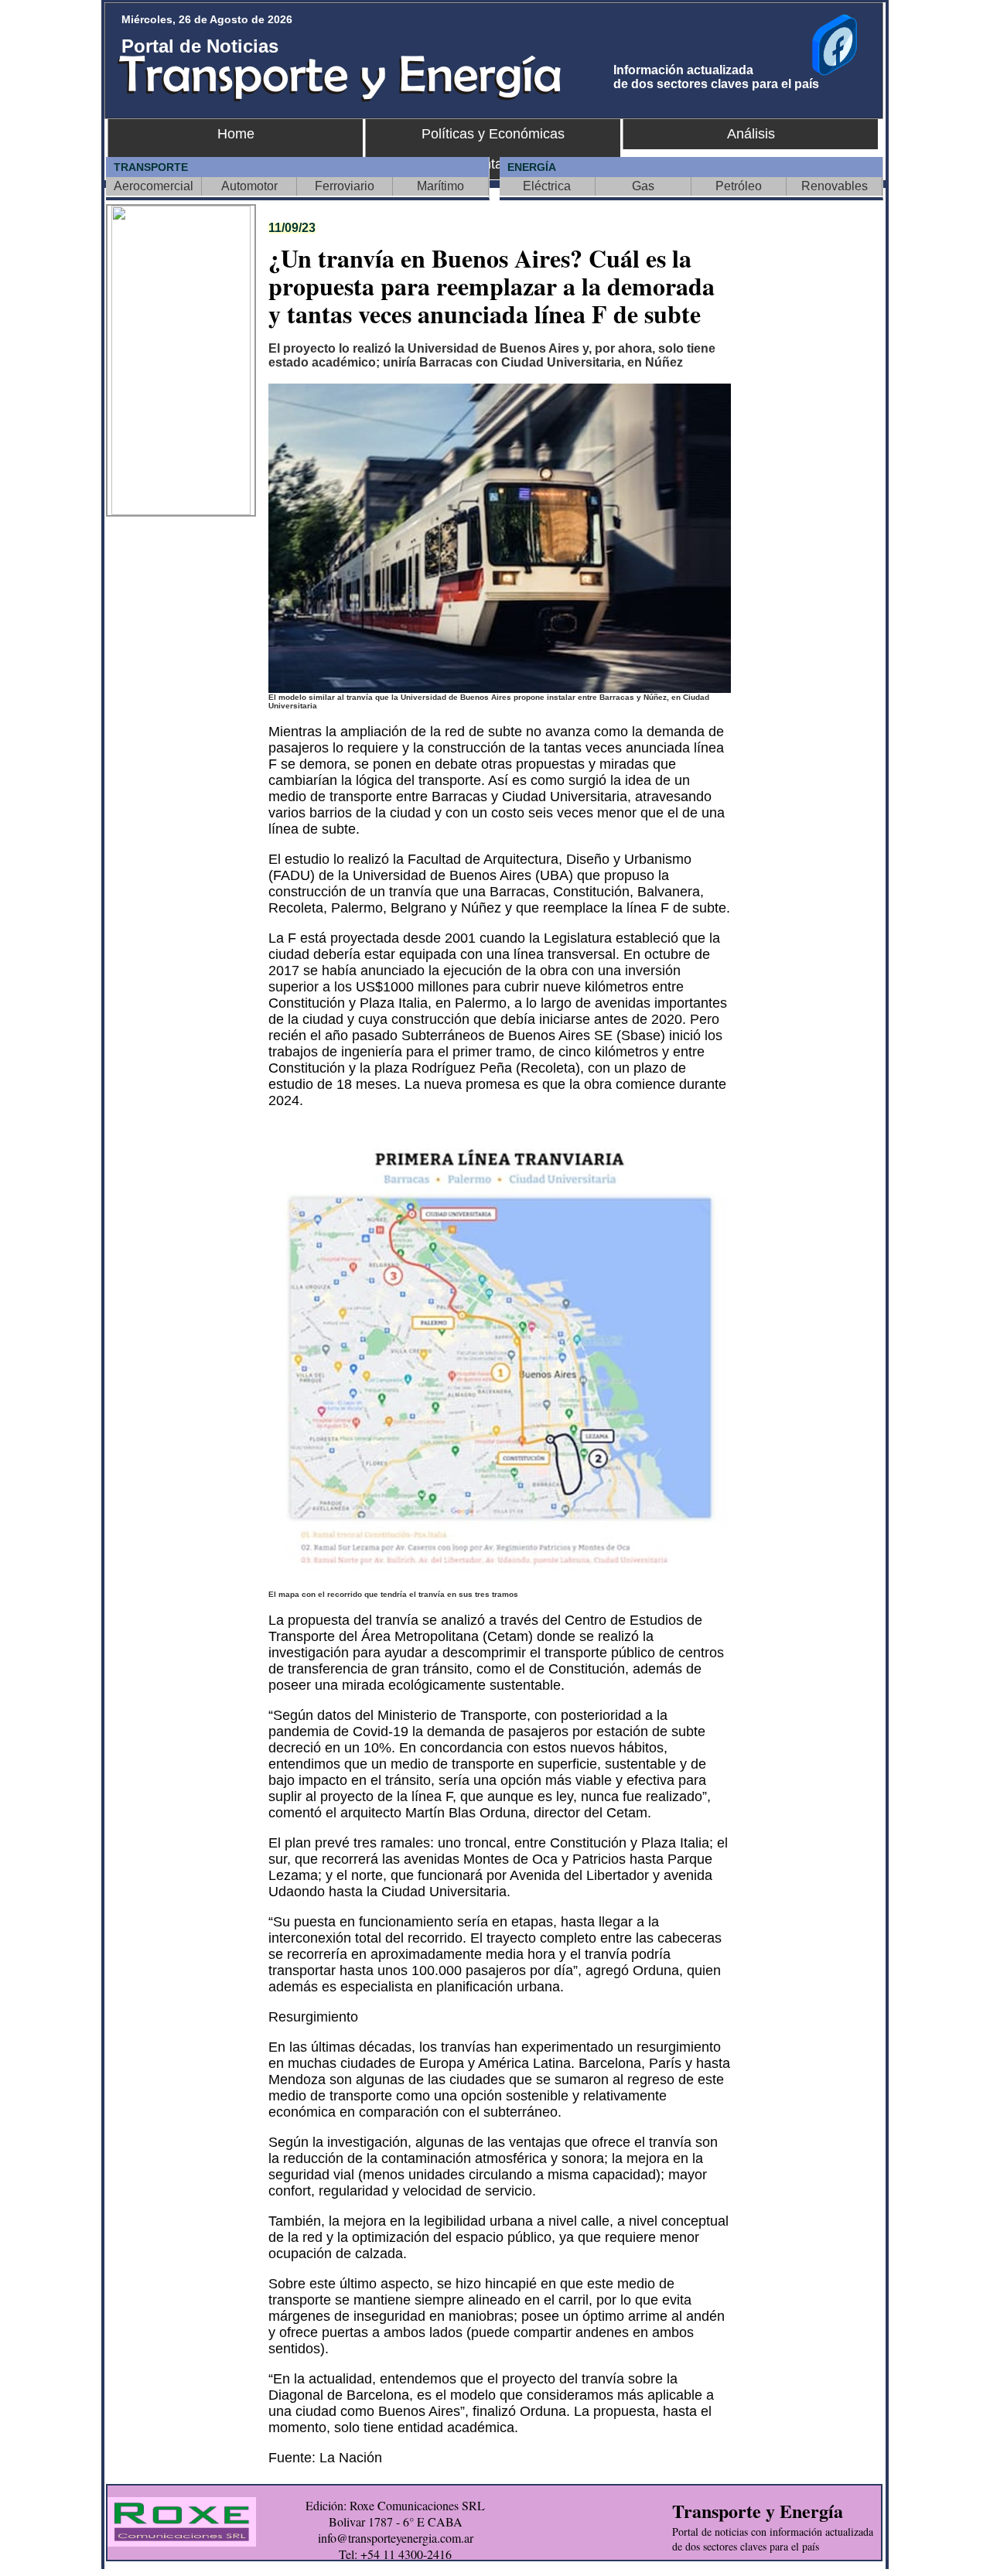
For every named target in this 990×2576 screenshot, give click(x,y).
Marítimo (440, 186)
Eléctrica (547, 186)
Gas (643, 186)
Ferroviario (345, 186)
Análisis (751, 134)
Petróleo (739, 186)
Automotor (249, 186)
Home (236, 134)
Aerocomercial (154, 186)
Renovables (835, 186)
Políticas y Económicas (493, 134)
